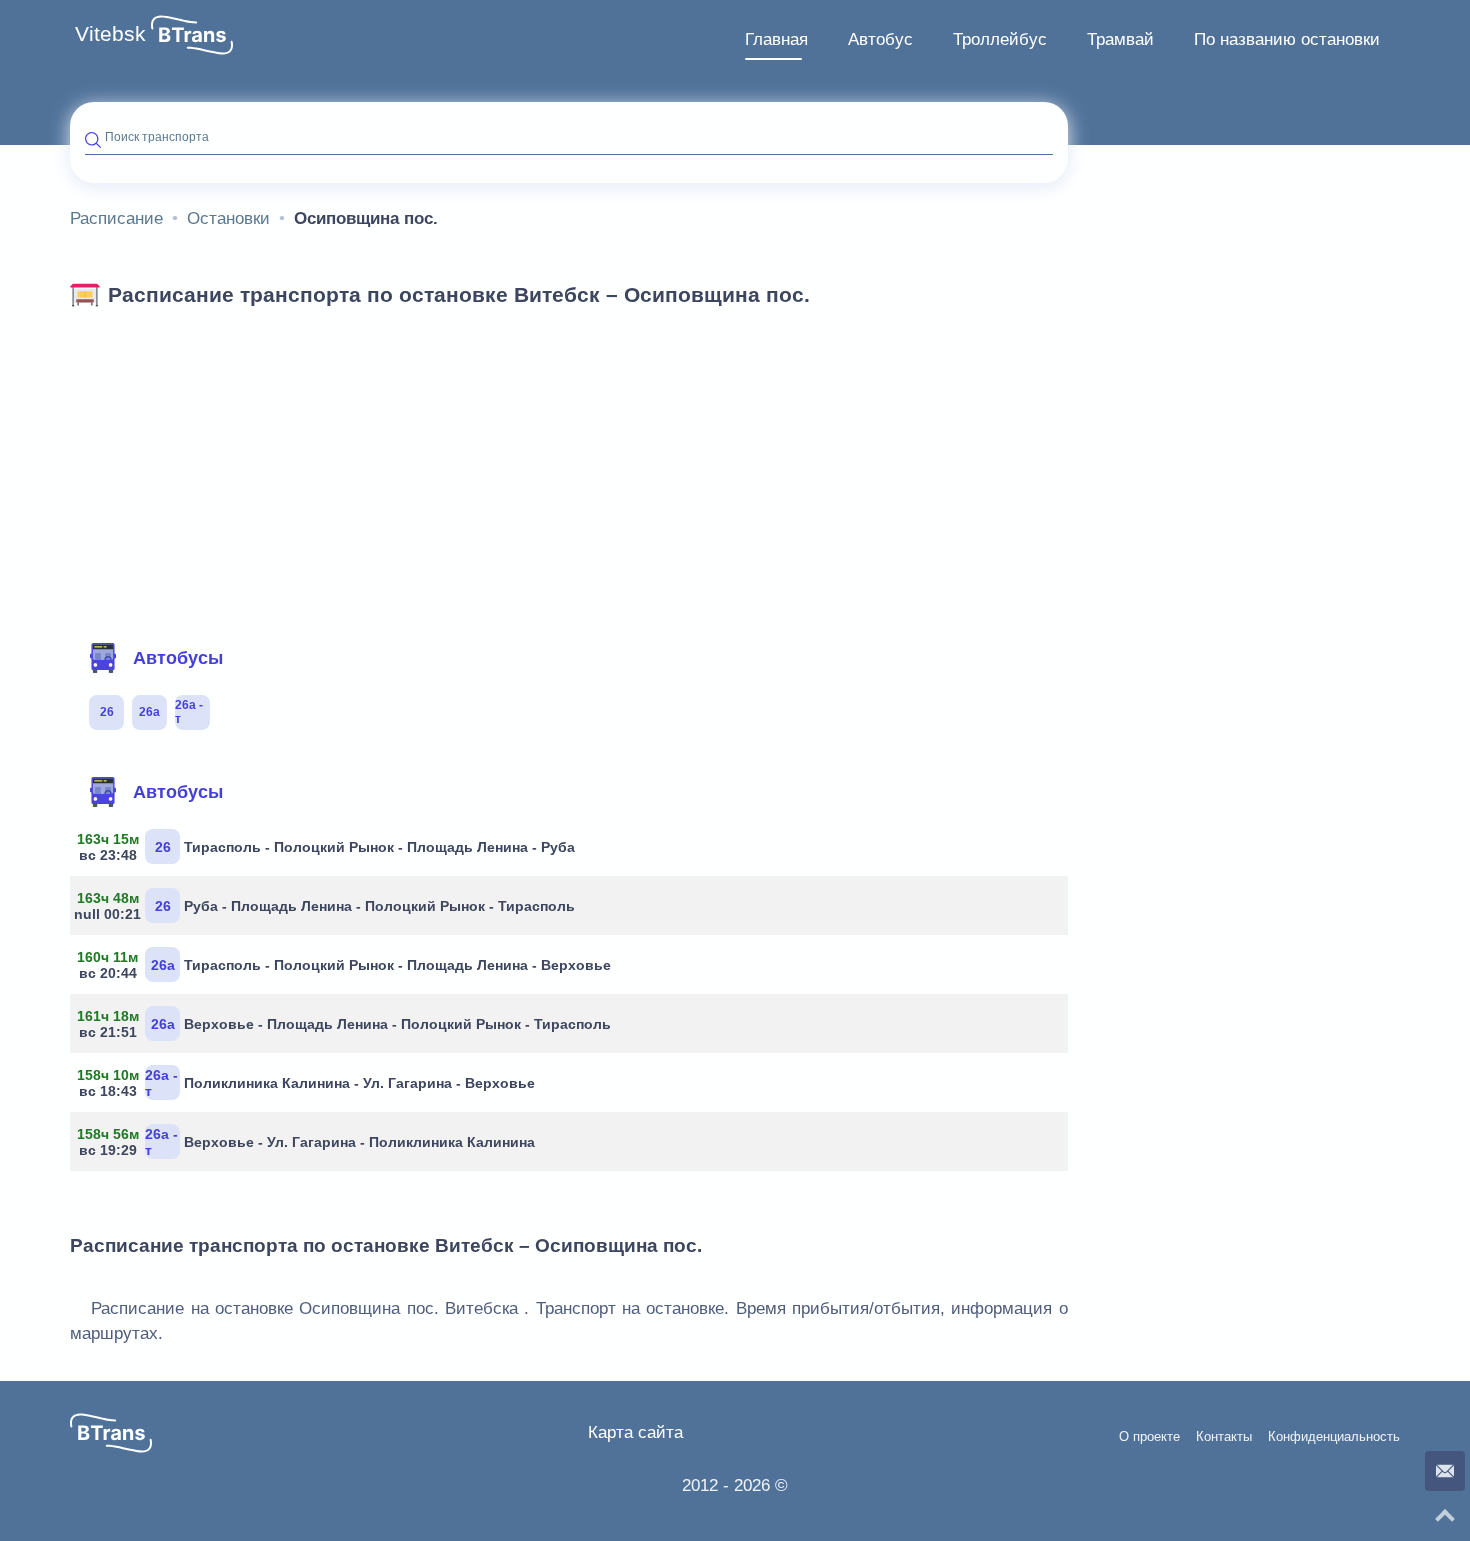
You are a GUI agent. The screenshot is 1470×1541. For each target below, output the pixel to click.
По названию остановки (1287, 39)
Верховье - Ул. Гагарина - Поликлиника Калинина (310, 1142)
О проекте (1149, 1437)
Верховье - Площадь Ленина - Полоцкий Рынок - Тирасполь (348, 1024)
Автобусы (178, 658)
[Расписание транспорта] (192, 35)
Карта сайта (635, 1432)
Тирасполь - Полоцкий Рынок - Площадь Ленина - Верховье (348, 965)
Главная (776, 39)
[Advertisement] (569, 468)
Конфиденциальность (1334, 1437)
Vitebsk (110, 34)
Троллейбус (1000, 39)
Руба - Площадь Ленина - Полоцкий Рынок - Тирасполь (330, 906)
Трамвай (1120, 39)
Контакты (1224, 1437)
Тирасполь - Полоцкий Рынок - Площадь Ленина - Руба (330, 847)
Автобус (880, 39)
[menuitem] (776, 40)
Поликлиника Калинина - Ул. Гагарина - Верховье (310, 1083)
